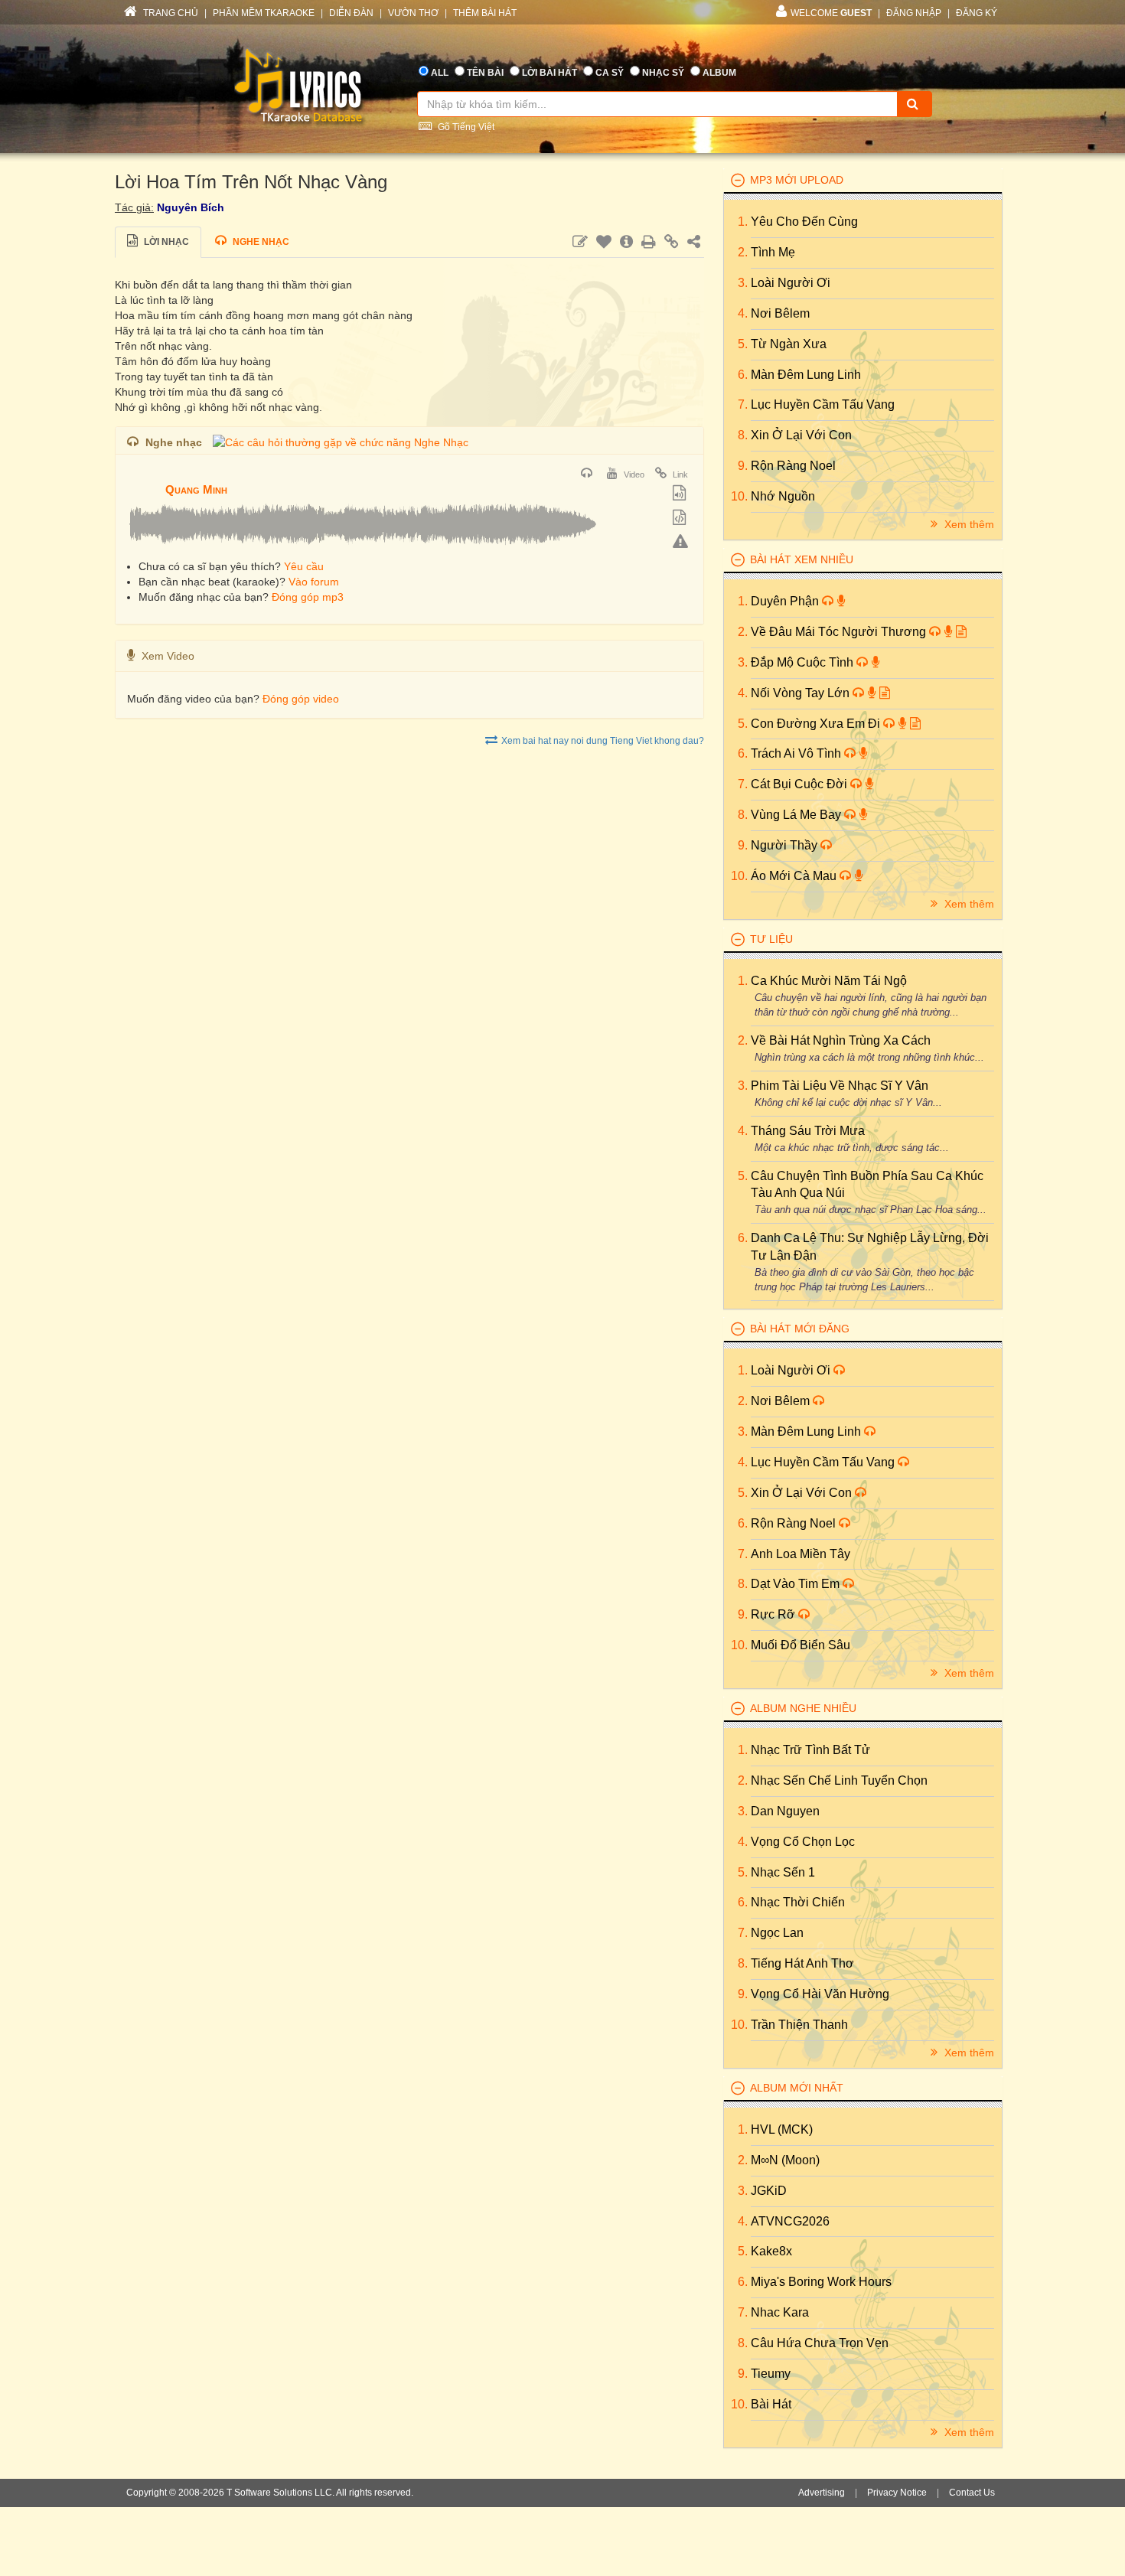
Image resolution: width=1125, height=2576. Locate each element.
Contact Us (972, 2493)
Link (679, 474)
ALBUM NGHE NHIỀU (803, 1708)
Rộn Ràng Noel (793, 466)
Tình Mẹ (773, 252)
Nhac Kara (780, 2312)
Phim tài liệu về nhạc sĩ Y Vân (840, 1086)
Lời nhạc (165, 242)
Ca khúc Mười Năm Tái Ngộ (829, 981)
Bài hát (771, 2404)
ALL (440, 73)
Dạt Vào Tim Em (797, 1584)
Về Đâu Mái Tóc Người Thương (840, 632)
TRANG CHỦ (170, 13)
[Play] (142, 479)
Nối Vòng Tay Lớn (802, 693)
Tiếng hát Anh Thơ (802, 1963)
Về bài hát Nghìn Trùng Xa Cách (841, 1040)
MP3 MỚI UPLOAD (797, 180)
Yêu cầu (304, 566)
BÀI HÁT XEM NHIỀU (802, 559)
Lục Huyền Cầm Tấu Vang (823, 404)
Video (633, 474)
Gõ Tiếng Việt (465, 127)
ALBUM (719, 73)
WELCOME (831, 13)
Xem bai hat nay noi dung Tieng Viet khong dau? (603, 741)
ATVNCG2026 (790, 2221)
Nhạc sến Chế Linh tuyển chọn (839, 1780)
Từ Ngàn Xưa (789, 344)
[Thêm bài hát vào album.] (681, 494)
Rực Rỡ (774, 1614)
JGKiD (769, 2191)
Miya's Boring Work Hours (821, 2282)
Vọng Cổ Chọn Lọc (803, 1842)
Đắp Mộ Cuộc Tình (804, 662)
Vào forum (314, 582)
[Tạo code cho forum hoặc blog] (681, 519)
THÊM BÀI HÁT (485, 13)
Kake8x (771, 2251)
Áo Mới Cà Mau (795, 876)
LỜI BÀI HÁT (549, 73)
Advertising (822, 2493)
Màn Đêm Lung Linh (806, 375)
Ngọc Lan (777, 1933)
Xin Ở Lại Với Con (801, 435)
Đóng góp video (301, 699)
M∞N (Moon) (785, 2160)
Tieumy (771, 2374)
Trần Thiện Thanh (799, 2025)
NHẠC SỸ (663, 73)
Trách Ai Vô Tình (797, 753)
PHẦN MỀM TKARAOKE (264, 13)
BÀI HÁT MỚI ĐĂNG (800, 1329)
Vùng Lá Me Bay (797, 815)
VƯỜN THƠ (413, 13)
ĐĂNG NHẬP (914, 13)
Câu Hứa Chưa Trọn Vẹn (820, 2343)
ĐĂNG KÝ (977, 13)
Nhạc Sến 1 (783, 1872)
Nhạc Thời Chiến (798, 1902)
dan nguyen (785, 1811)
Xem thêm (968, 524)
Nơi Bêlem (780, 313)
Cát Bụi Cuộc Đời (801, 784)
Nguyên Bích (191, 207)
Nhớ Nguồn (783, 496)
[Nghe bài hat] (589, 474)
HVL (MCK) (782, 2129)
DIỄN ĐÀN (351, 13)
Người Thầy (786, 845)
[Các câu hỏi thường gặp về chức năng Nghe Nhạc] (341, 442)
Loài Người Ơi (791, 283)
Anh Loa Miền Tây (801, 1554)
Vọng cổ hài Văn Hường (820, 1994)
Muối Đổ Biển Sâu (801, 1645)
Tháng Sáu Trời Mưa (808, 1131)
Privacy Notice (897, 2493)
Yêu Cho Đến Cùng (804, 222)
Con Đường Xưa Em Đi (817, 724)
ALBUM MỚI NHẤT (797, 2088)
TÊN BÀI (485, 73)
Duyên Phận (786, 601)
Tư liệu (771, 939)
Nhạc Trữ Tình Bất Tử (810, 1750)
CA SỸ (610, 73)
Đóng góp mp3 (308, 597)
